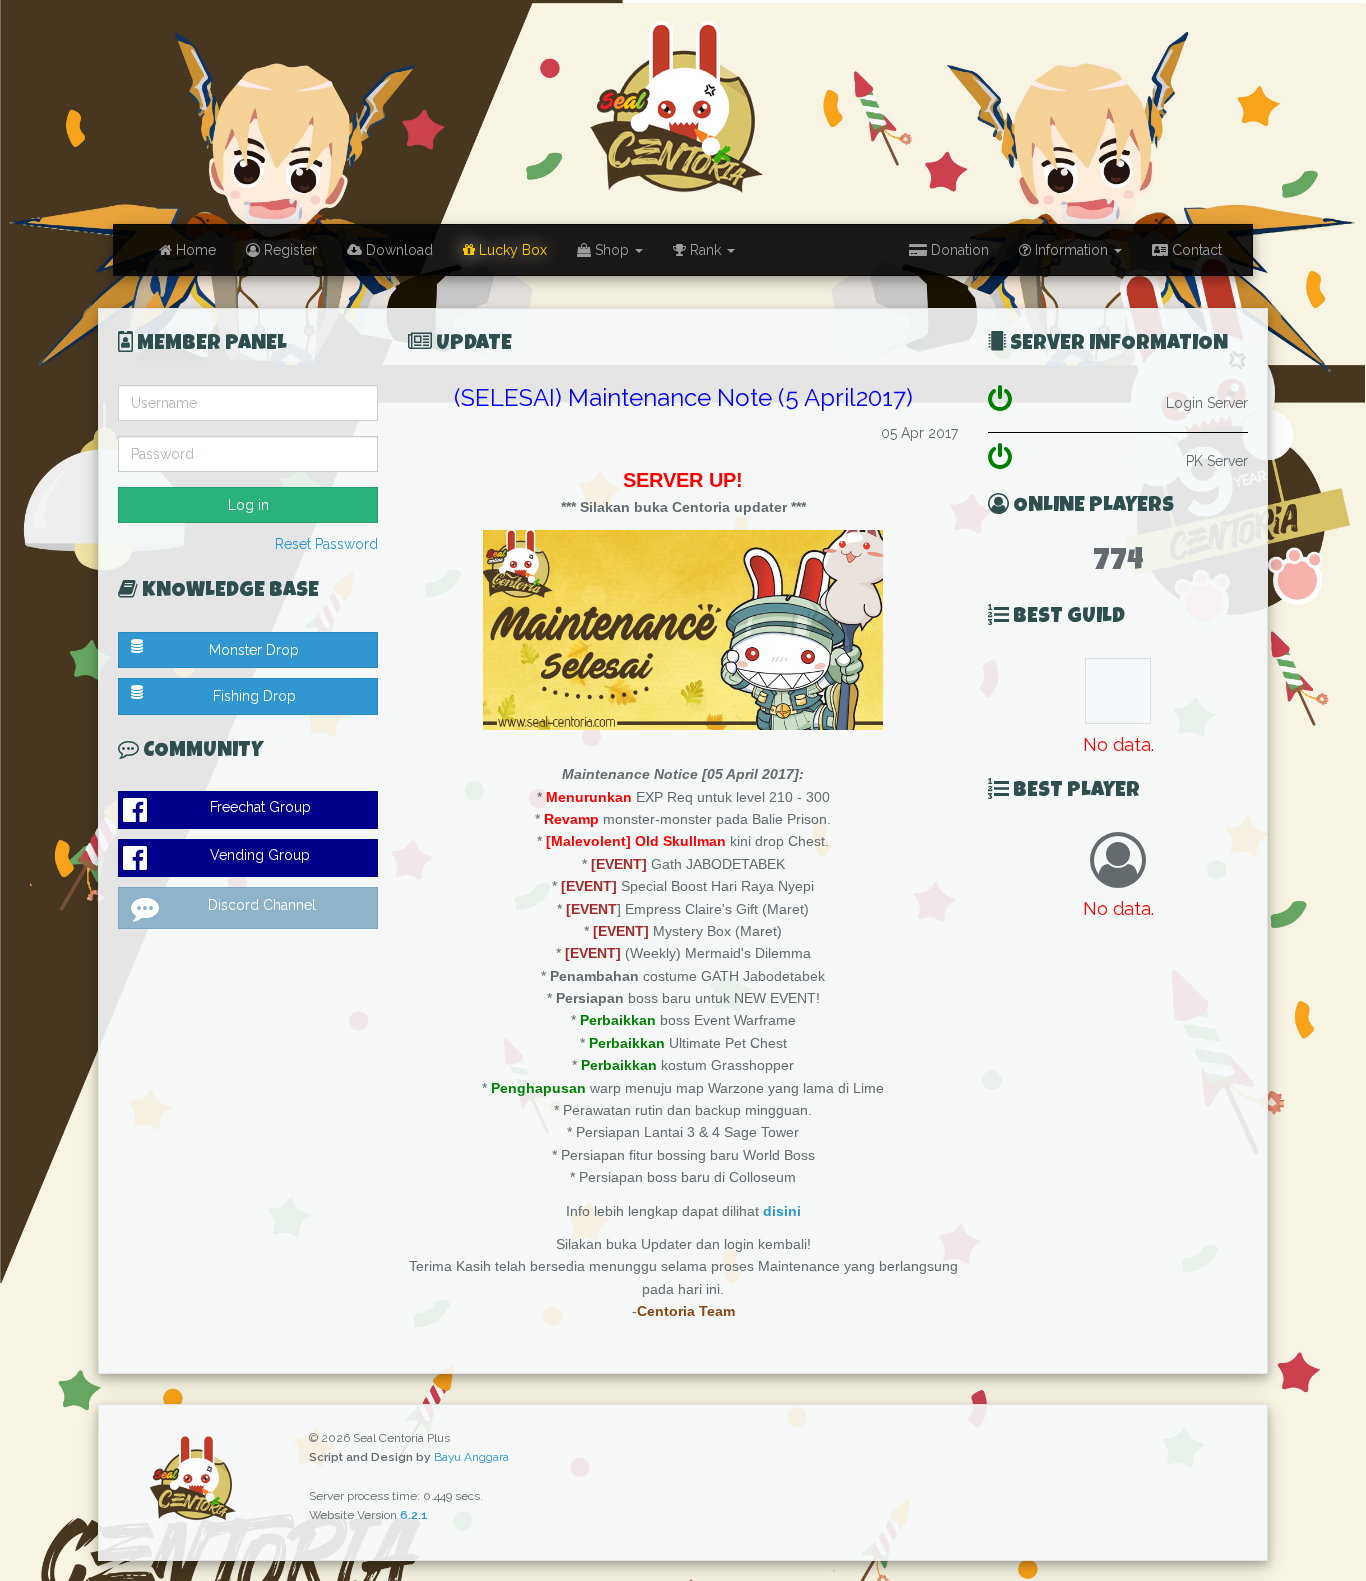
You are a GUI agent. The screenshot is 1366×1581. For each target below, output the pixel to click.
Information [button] (1071, 250)
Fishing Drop (254, 696)
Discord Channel (262, 905)
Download (397, 250)
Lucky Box (511, 250)
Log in (248, 505)
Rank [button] (705, 250)
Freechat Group (260, 807)
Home (194, 250)
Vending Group (260, 855)
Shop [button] (612, 250)
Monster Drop (254, 650)
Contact (1195, 250)
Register (288, 250)
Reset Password (326, 544)
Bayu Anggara (471, 1457)
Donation (958, 250)
